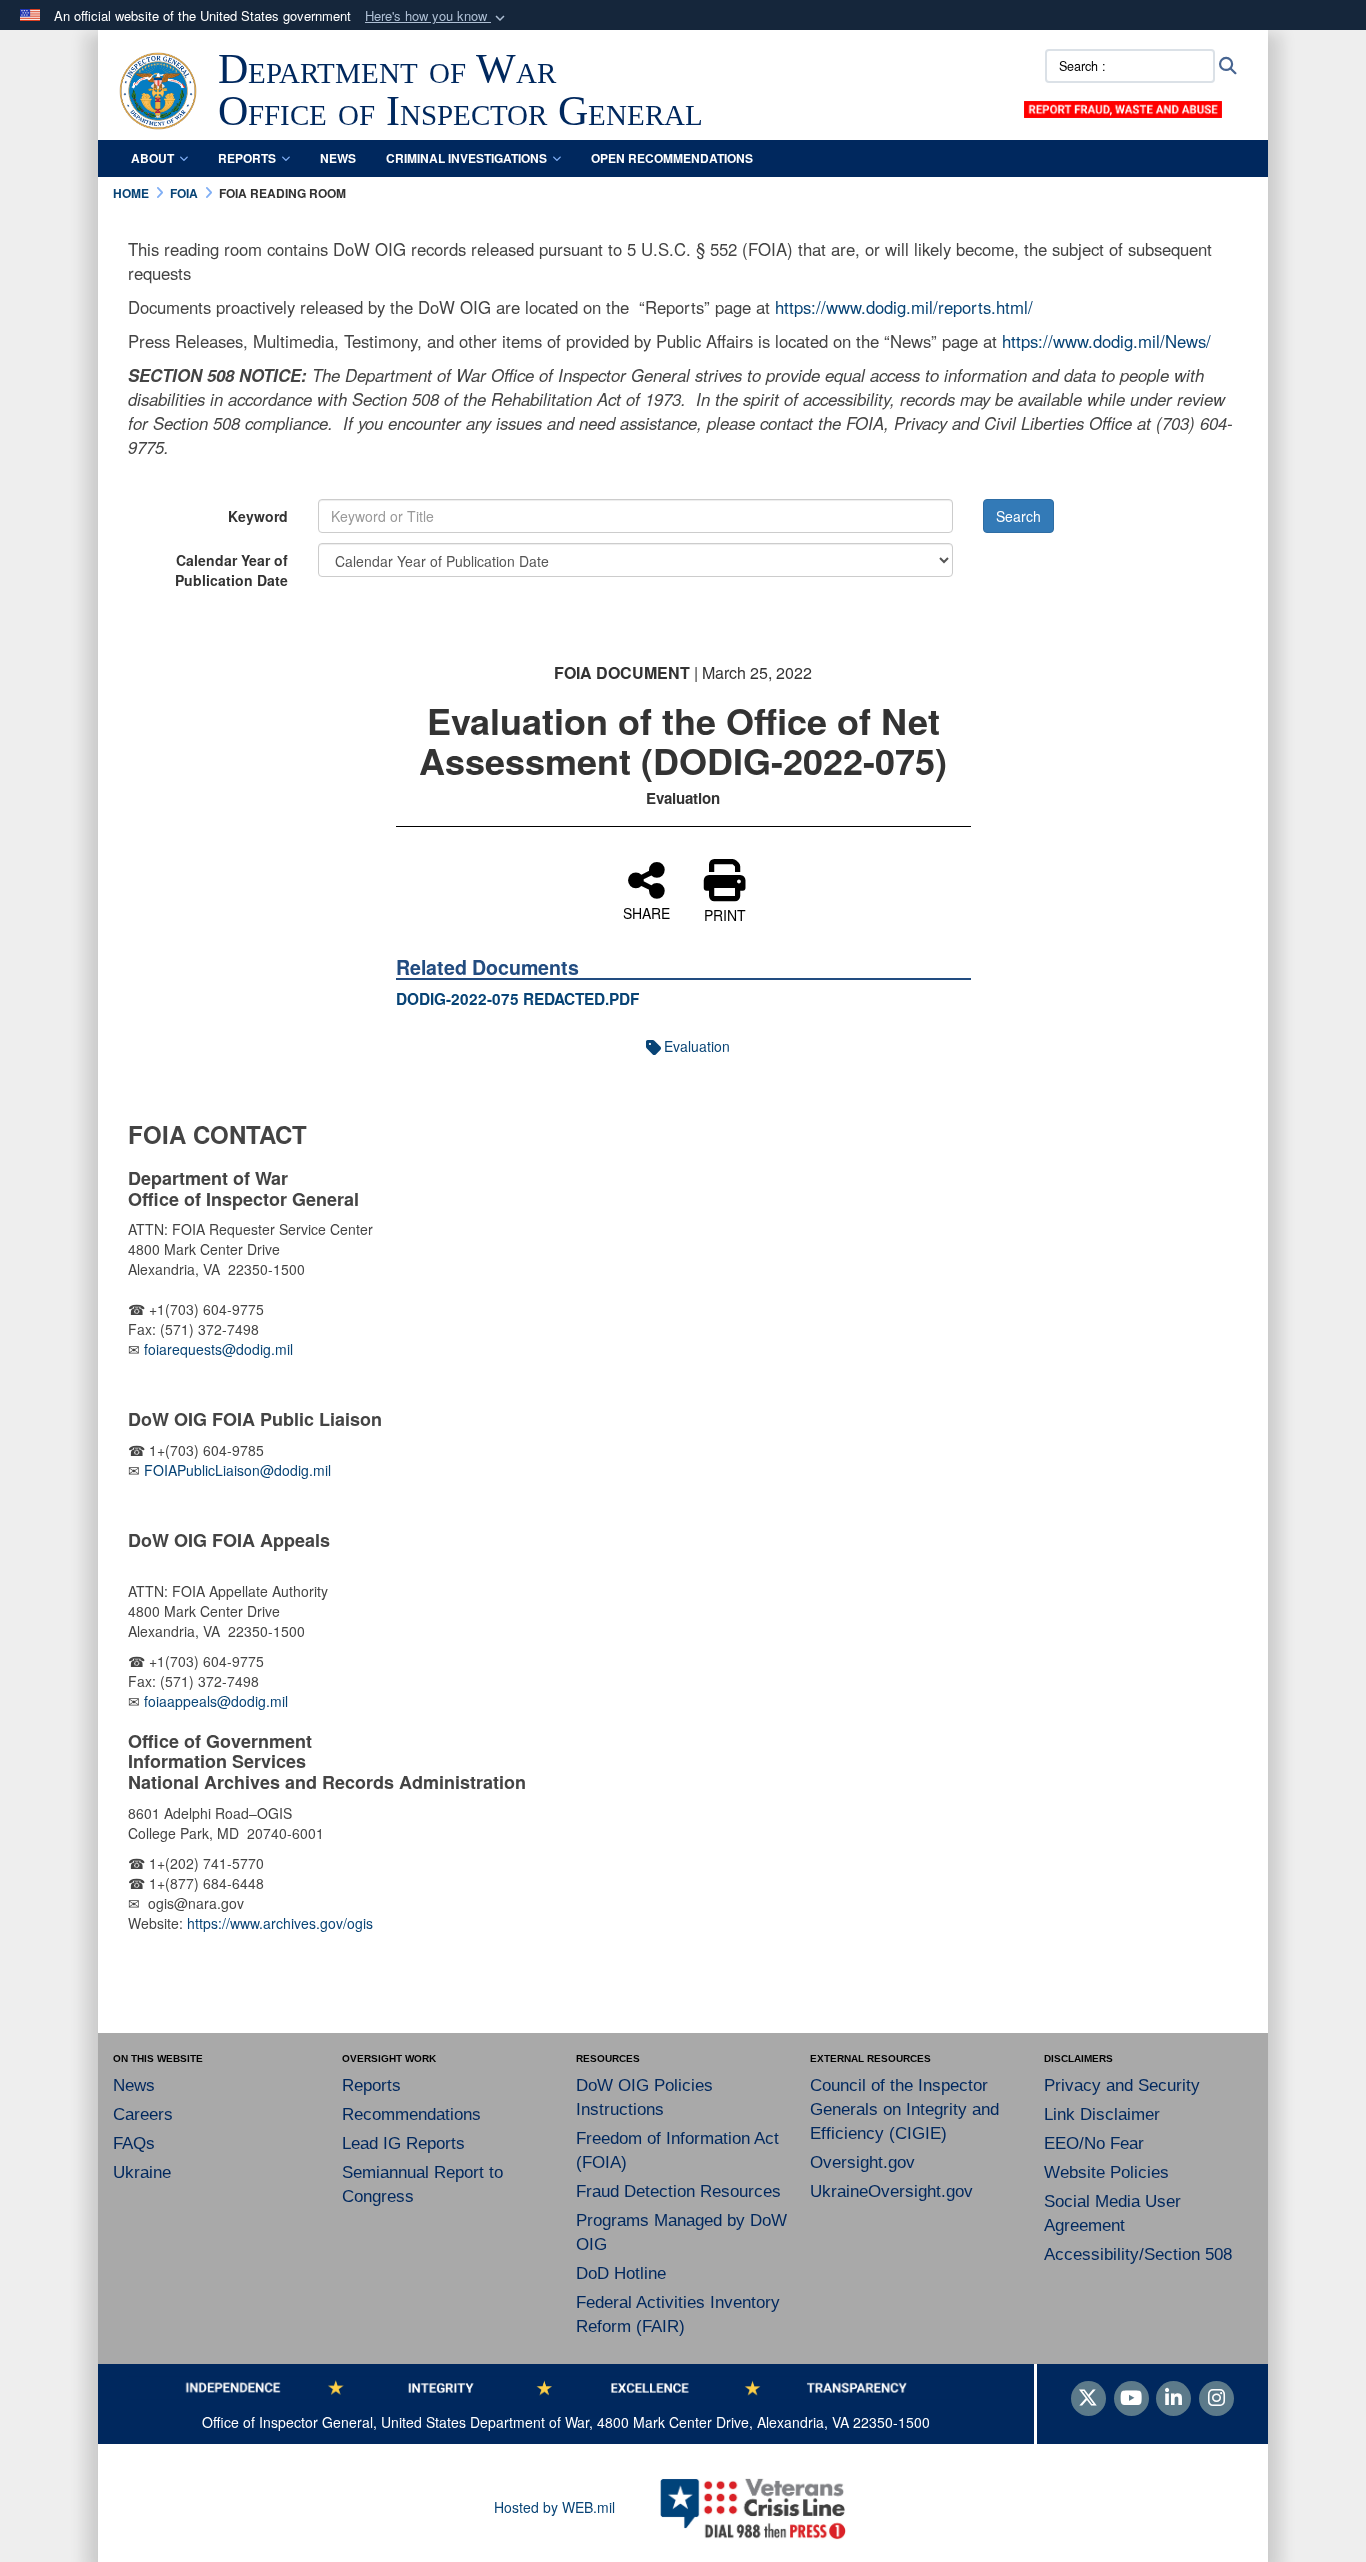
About (152, 158)
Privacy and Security (1122, 2085)
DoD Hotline (621, 2273)
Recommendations (411, 2114)
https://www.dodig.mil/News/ (1106, 341)
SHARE (646, 912)
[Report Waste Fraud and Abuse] (1123, 107)
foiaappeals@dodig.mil (216, 1701)
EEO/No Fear (1094, 2143)
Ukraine (142, 2172)
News (338, 158)
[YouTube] (1131, 2399)
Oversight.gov (862, 2162)
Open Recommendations (672, 158)
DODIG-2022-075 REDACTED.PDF (517, 999)
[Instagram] (1216, 2399)
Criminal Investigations (466, 158)
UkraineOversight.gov (891, 2191)
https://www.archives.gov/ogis (280, 1923)
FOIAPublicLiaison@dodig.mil (237, 1470)
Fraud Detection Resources (678, 2191)
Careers (143, 2114)
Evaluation (697, 1046)
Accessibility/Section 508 (1138, 2254)
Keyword (258, 516)
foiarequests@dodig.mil (220, 1349)
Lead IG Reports (403, 2143)
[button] (437, 16)
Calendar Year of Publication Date (231, 570)
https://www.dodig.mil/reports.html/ (904, 307)
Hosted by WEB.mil (554, 2507)
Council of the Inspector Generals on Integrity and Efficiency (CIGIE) (904, 2109)
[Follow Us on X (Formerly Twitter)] (1088, 2399)
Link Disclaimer (1102, 2114)
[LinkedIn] (1173, 2399)
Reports (247, 158)
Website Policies (1106, 2172)
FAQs (134, 2143)
